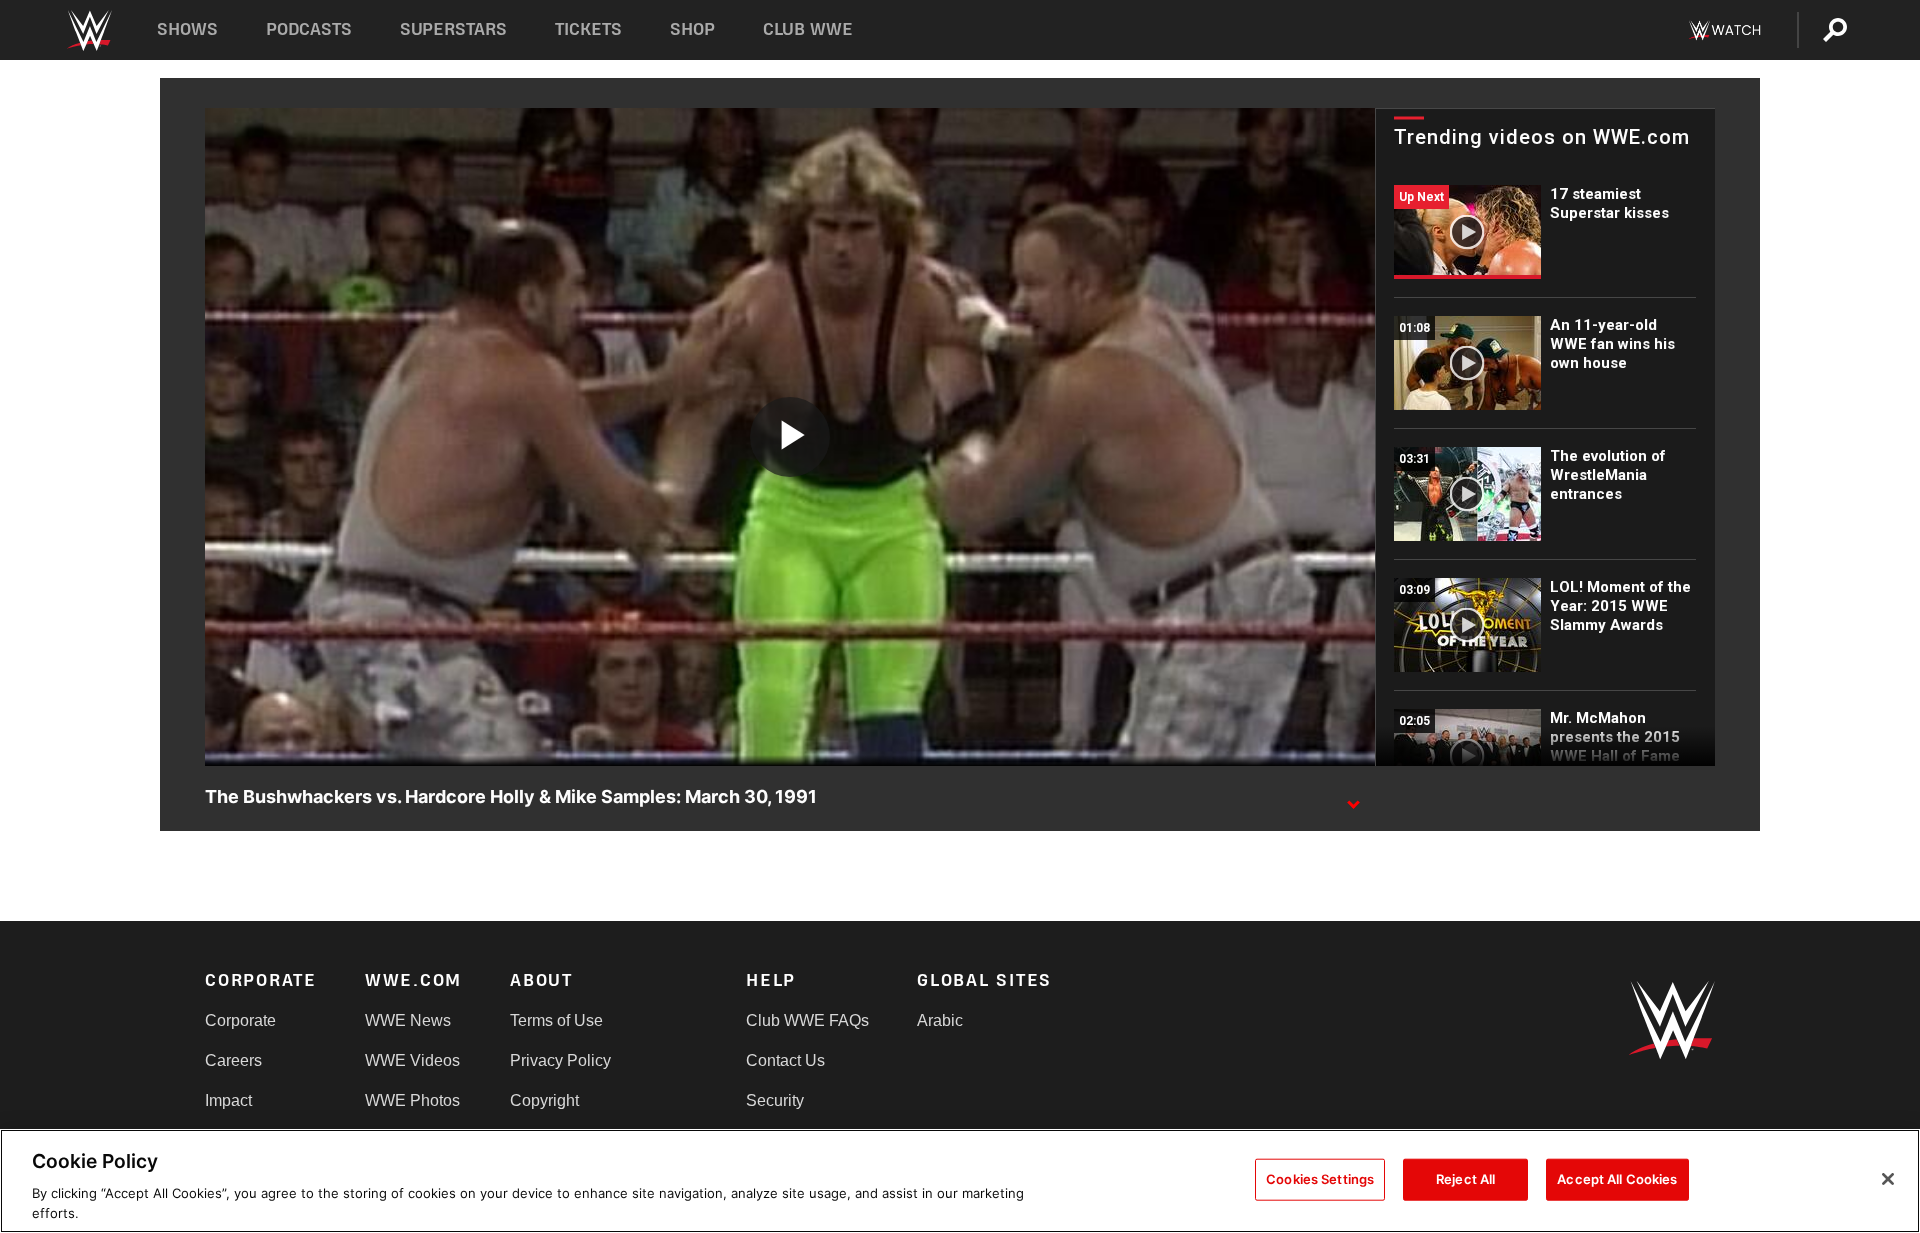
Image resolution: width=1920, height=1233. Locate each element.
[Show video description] (1353, 798)
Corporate (240, 1020)
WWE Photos (412, 1100)
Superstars (454, 29)
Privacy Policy (560, 1060)
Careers (233, 1060)
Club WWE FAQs (807, 1020)
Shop (692, 29)
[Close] (1888, 1179)
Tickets (588, 29)
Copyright (544, 1100)
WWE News (408, 1020)
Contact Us (785, 1060)
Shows (187, 29)
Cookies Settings (1320, 1179)
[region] (960, 1181)
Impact (228, 1100)
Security (775, 1100)
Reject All (1465, 1179)
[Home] (88, 30)
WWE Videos (412, 1060)
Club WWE (808, 29)
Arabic (940, 1020)
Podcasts (309, 29)
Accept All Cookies (1617, 1179)
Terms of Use (556, 1020)
